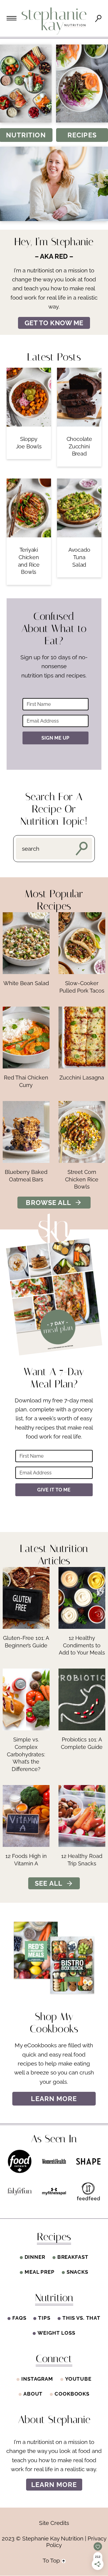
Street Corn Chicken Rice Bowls (82, 1179)
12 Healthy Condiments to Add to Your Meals (82, 1645)
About (33, 2394)
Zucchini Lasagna (82, 1078)
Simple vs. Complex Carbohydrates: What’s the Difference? (26, 1754)
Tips (44, 2318)
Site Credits (54, 2523)
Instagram (37, 2379)
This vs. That (81, 2318)
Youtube (78, 2379)
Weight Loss (56, 2333)
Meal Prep (40, 2272)
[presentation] (29, 397)
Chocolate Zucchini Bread (79, 446)
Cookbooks (72, 2394)
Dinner (35, 2257)
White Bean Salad (26, 983)
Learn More (54, 2484)
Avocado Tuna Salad (79, 557)
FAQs (19, 2318)
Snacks (77, 2272)
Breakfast (73, 2257)
